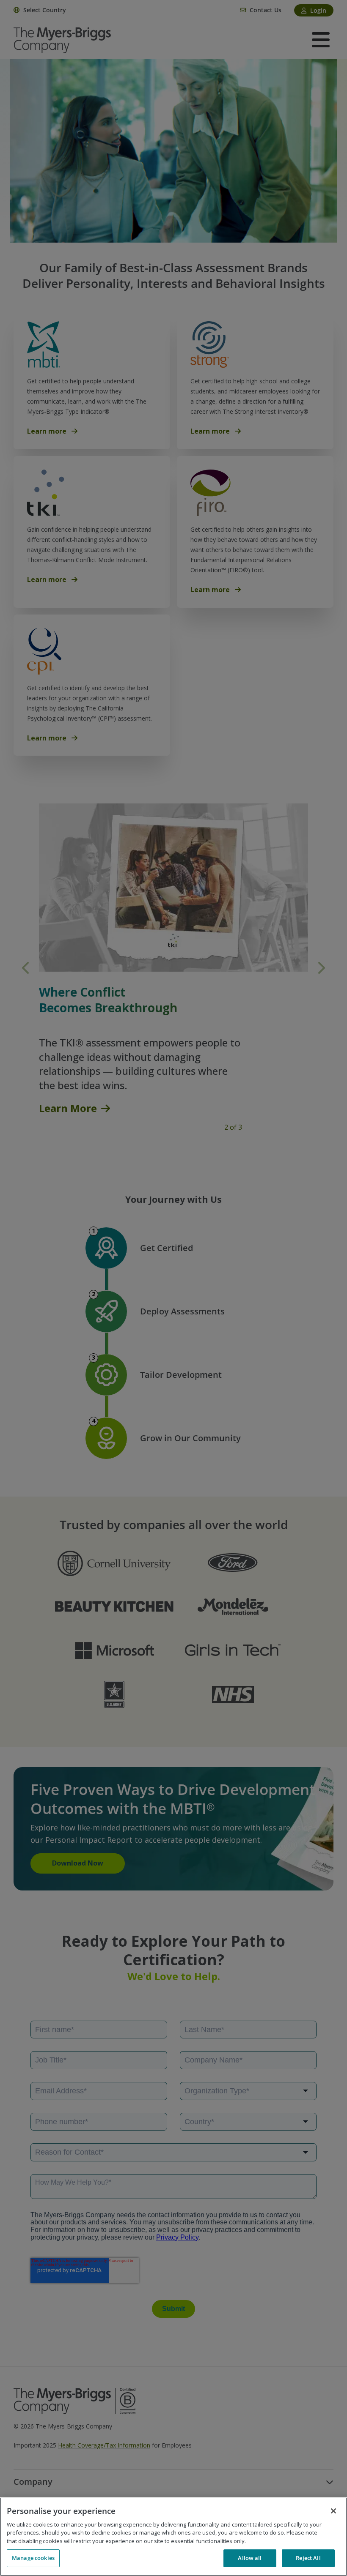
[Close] (333, 2511)
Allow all (250, 2558)
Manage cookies (33, 2558)
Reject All (308, 2558)
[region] (173, 2537)
